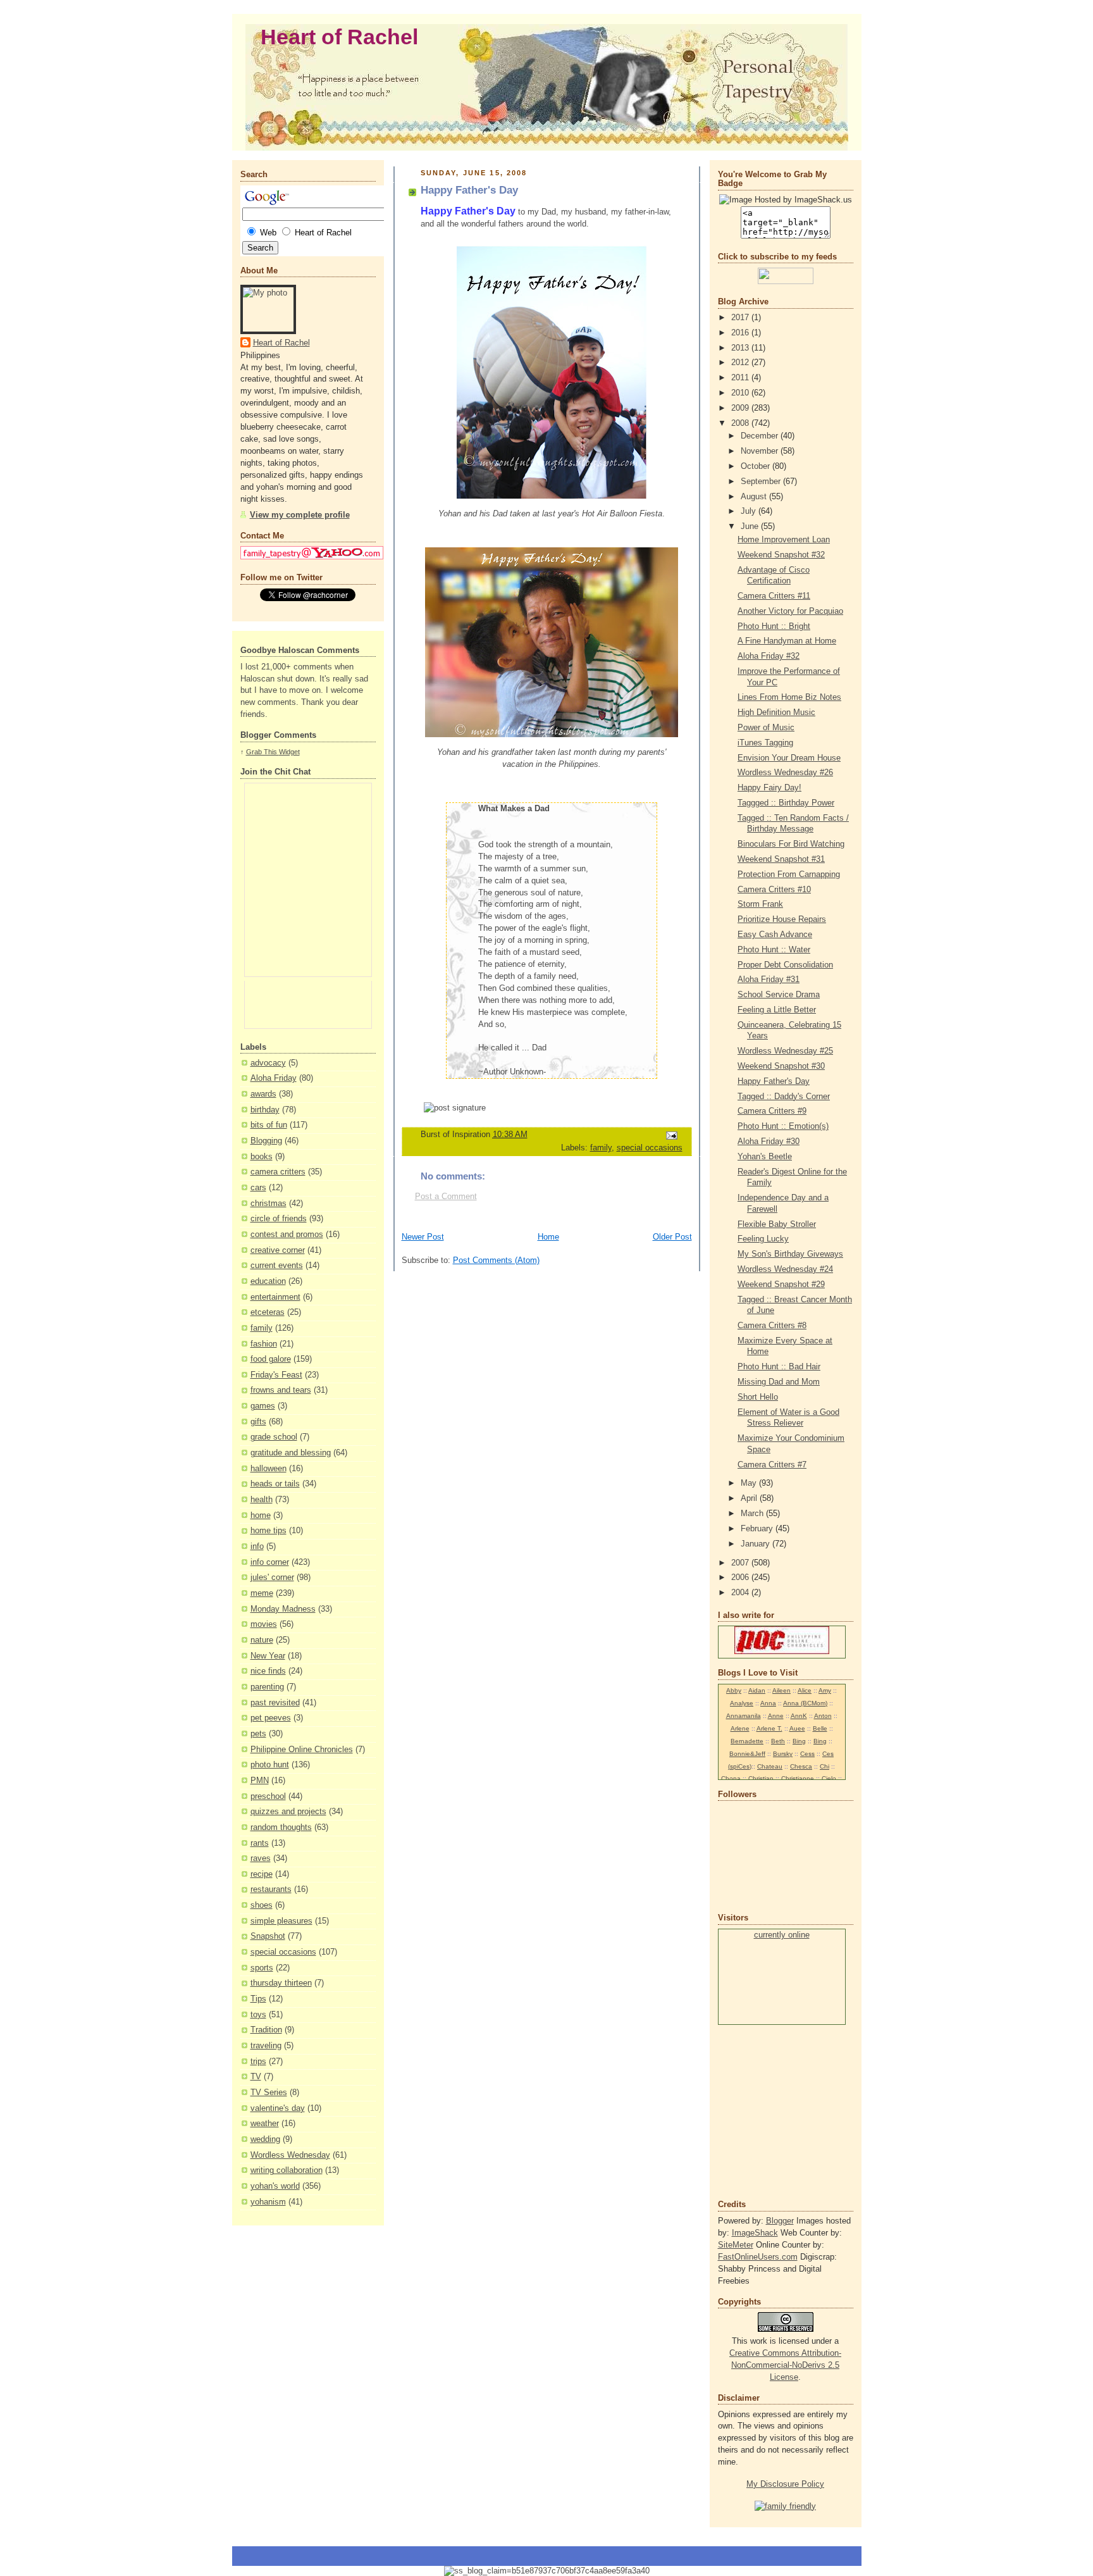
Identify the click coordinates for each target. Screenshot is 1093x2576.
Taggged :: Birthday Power (786, 803)
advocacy (268, 1063)
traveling (266, 2046)
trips (258, 2062)
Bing (799, 1741)
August (755, 497)
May (750, 1483)
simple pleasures (281, 1921)
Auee (797, 1728)
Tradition (266, 2030)
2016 (741, 333)
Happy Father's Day (774, 1081)
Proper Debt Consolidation (785, 965)
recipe (262, 1874)
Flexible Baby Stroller (777, 1224)
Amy (825, 1690)
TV (256, 2077)
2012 (741, 363)
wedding (265, 2139)
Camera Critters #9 (772, 1111)
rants (260, 1843)
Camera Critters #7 (772, 1465)
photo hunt (270, 1765)
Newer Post (423, 1237)
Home (548, 1237)
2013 (741, 348)
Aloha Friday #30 (769, 1142)
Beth (778, 1741)
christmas (269, 1204)
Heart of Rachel (339, 37)
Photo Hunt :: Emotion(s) (783, 1126)
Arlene (740, 1728)
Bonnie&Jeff (747, 1754)
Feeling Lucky (763, 1239)
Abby (734, 1690)
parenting (267, 1687)
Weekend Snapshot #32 (781, 555)
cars (258, 1188)
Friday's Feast (276, 1375)
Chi (824, 1766)
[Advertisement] (756, 2111)
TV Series (269, 2093)
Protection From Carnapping (789, 874)
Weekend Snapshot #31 (781, 859)
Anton (823, 1716)
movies (264, 1624)
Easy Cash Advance (775, 935)
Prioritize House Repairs (782, 919)
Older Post (672, 1237)
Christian (761, 1778)
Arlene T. (769, 1728)
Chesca (801, 1766)
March (753, 1514)
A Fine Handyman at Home (787, 641)
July (750, 511)
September (762, 482)
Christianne (798, 1778)
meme (262, 1593)
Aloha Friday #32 (769, 656)
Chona (731, 1778)
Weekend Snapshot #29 (781, 1285)
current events (277, 1266)
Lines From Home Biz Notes (789, 697)
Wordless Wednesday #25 (785, 1051)
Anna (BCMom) (805, 1703)
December (761, 436)
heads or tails (275, 1484)
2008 (741, 423)
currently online (782, 1935)
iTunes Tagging (765, 743)
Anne (776, 1716)
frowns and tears (281, 1390)
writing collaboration (287, 2170)
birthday (265, 1110)
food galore (271, 1359)
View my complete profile (300, 515)
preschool (268, 1796)
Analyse (742, 1703)
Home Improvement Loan (784, 540)
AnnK (799, 1716)
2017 (741, 318)
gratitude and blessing (291, 1453)
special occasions (283, 1952)
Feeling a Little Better (777, 1010)
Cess (807, 1754)
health (262, 1500)
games (263, 1406)
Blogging (266, 1141)
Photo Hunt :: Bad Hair (779, 1367)
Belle (820, 1728)
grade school (274, 1437)
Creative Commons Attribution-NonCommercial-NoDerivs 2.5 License (785, 2365)
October (756, 466)
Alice (805, 1690)
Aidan (757, 1690)
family (262, 1328)
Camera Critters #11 (774, 596)
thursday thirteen (281, 1983)
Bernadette (747, 1741)
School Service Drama (779, 995)
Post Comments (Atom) (496, 1260)
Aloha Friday (274, 1078)
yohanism (268, 2202)
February (758, 1529)
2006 (741, 1577)
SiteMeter (736, 2245)
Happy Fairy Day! (769, 788)
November (761, 451)
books (262, 1157)
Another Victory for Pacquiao (790, 611)
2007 (741, 1563)
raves (261, 1858)
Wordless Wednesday (290, 2155)
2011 (741, 378)
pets (258, 1734)
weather (265, 2124)
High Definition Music (776, 712)
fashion (264, 1344)
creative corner (278, 1250)
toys (258, 2015)
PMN (260, 1781)
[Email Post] (670, 1135)
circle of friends (279, 1219)
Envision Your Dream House (789, 758)
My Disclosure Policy (785, 2484)
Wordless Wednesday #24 (785, 1269)
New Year (268, 1656)
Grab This (262, 752)
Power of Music (766, 728)
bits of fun (269, 1125)
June (751, 526)
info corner (270, 1562)
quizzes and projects (288, 1812)
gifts (258, 1422)
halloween (269, 1469)
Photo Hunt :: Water (774, 950)
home (261, 1515)
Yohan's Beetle (765, 1157)
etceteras (268, 1312)
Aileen (781, 1690)
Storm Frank (760, 904)
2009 (741, 408)
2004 (741, 1593)
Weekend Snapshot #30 (781, 1066)
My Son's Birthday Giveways (790, 1254)
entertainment (275, 1297)
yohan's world (275, 2186)
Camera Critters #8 (772, 1326)
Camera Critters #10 (774, 890)
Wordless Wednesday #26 (785, 773)
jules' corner (272, 1577)
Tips (258, 1999)
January (756, 1544)
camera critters (278, 1172)
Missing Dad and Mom (779, 1382)
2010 (741, 393)
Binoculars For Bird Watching (791, 844)
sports (262, 1968)
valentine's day (278, 2108)
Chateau (770, 1766)
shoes (262, 1905)
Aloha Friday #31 (769, 980)
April (750, 1498)
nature (262, 1640)
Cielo (829, 1778)
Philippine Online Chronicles (302, 1750)
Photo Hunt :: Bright (774, 626)
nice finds (268, 1671)
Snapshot (268, 1936)
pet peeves (271, 1718)
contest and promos (287, 1235)
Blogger (780, 2221)
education (268, 1281)
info (257, 1546)
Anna (768, 1703)
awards (263, 1094)
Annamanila (744, 1716)
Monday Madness (283, 1609)
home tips (269, 1531)
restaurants (271, 1889)
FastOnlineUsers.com (758, 2257)
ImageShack (755, 2233)
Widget (289, 752)
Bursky (783, 1754)
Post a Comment (446, 1197)
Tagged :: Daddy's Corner (784, 1097)
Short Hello (758, 1397)
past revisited (275, 1703)
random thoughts (281, 1827)
